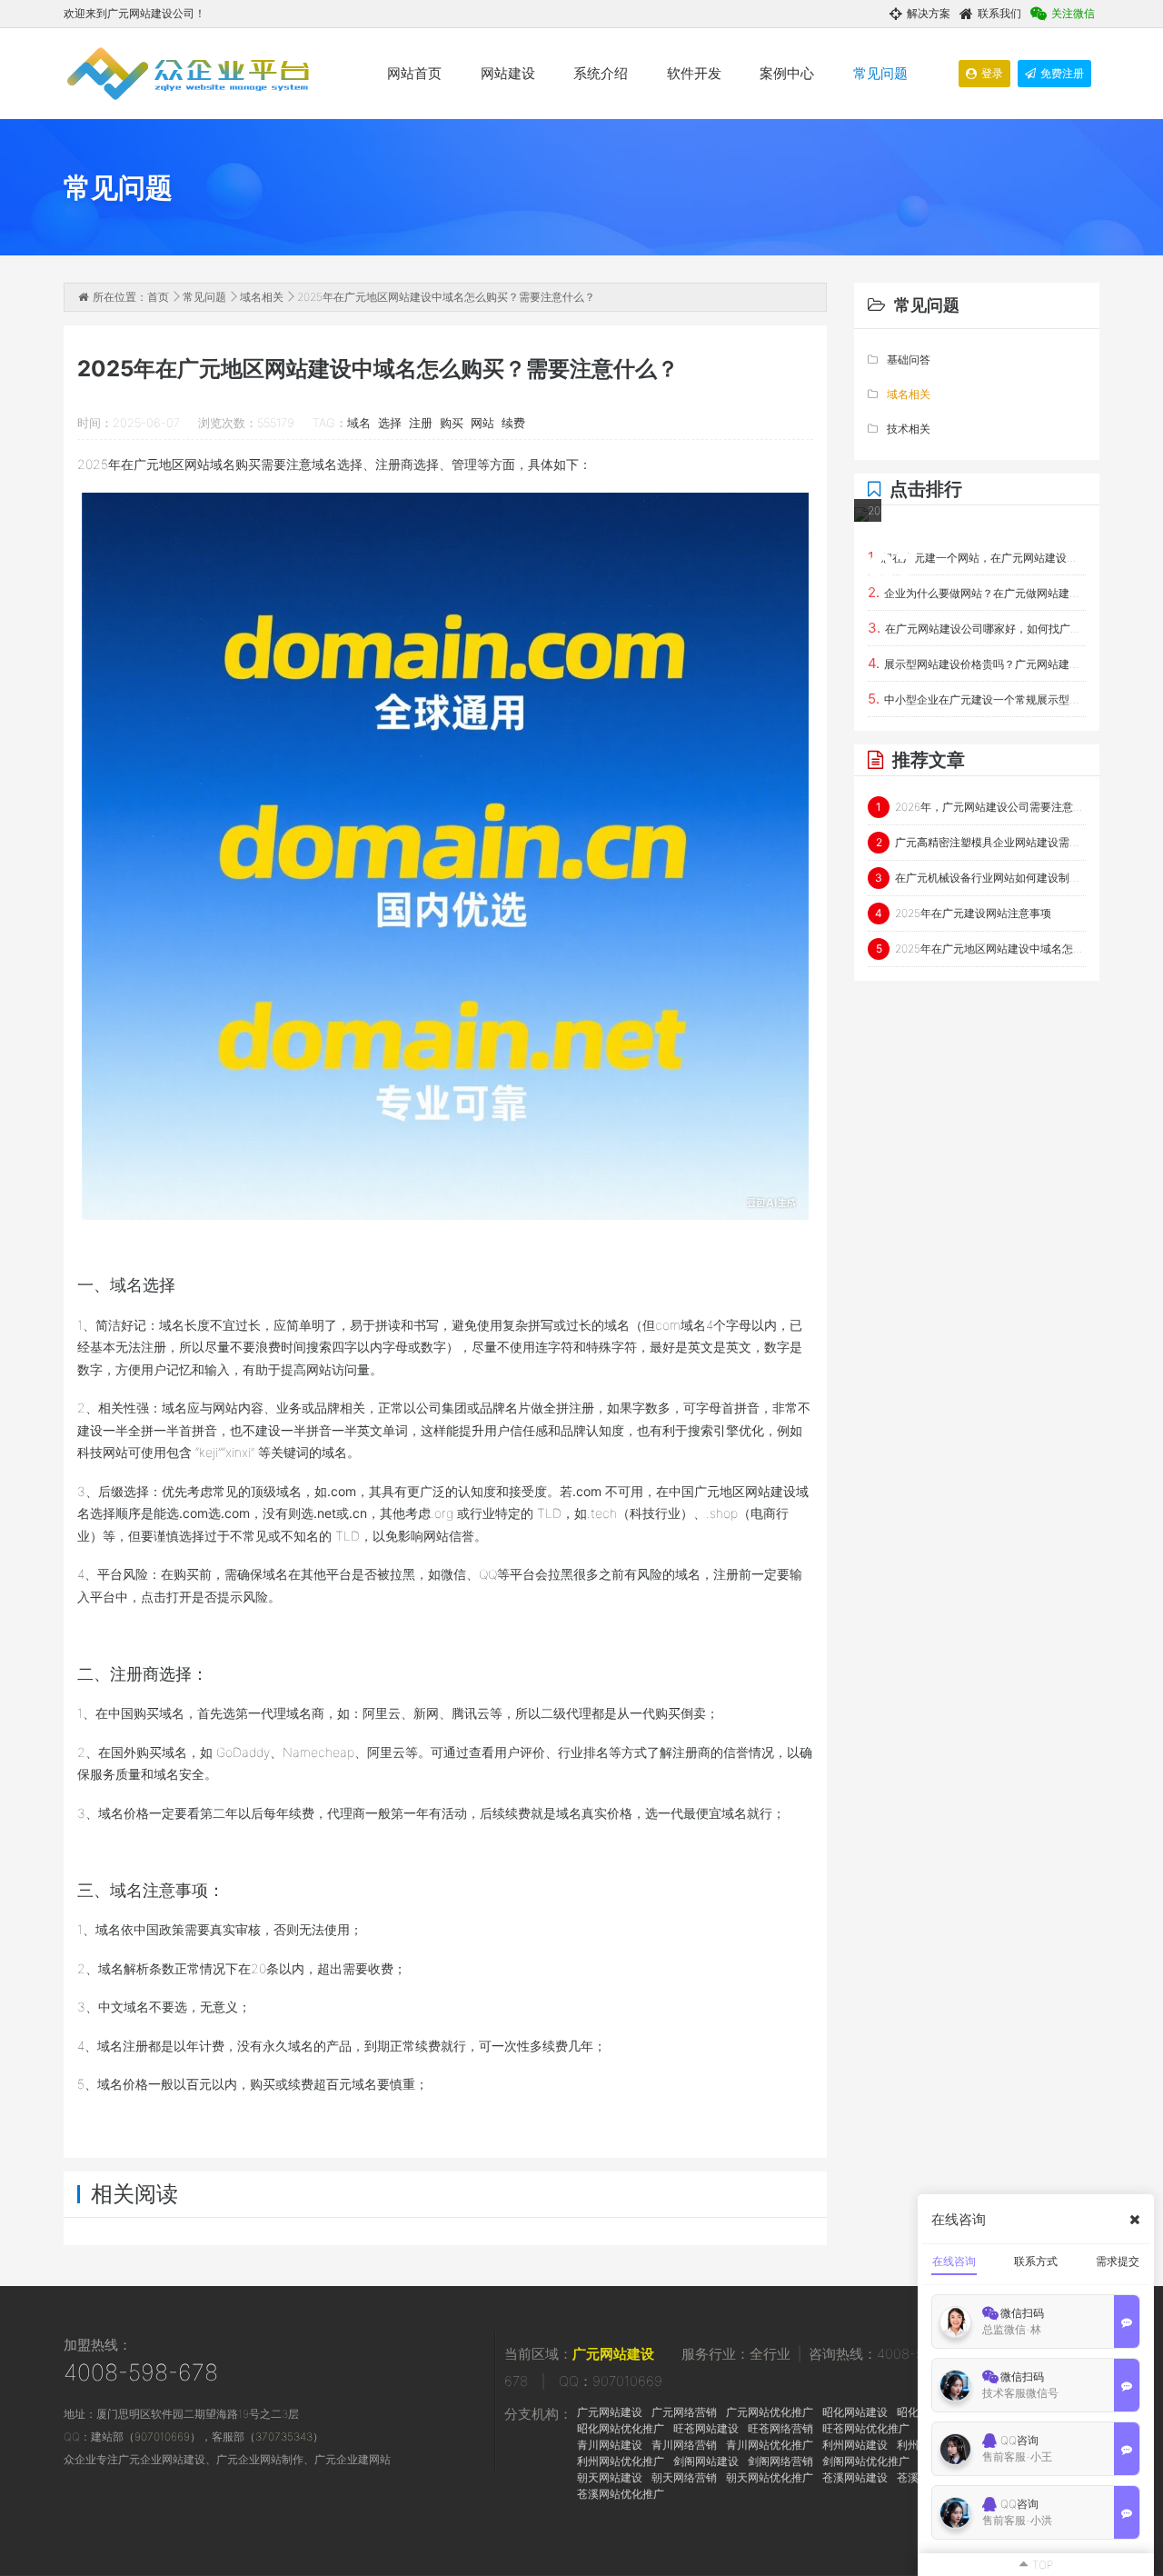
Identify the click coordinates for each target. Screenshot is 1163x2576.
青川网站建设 (610, 2445)
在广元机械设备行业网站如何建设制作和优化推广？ (980, 878)
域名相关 (262, 297)
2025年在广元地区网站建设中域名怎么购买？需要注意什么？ (981, 949)
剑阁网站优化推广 (866, 2461)
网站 (482, 423)
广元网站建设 (613, 2354)
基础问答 (909, 359)
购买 (452, 423)
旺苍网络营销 (780, 2428)
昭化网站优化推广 (621, 2428)
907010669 (162, 2436)
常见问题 (880, 73)
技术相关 (909, 429)
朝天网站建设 (610, 2477)
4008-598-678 (141, 2372)
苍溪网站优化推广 (621, 2494)
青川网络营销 (684, 2445)
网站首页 (414, 73)
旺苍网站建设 (706, 2428)
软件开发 (694, 73)
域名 (359, 423)
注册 (421, 423)
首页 (158, 297)
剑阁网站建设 (706, 2461)
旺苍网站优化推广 (866, 2428)
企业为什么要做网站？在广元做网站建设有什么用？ (977, 592)
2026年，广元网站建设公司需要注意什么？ (981, 807)
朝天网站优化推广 (770, 2477)
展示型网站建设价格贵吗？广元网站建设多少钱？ (977, 663)
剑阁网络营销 (780, 2461)
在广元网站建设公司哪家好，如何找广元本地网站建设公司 (977, 628)
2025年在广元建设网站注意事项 (963, 913)
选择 (390, 423)
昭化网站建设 (855, 2412)
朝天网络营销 (684, 2477)
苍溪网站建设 (855, 2477)
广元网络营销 (684, 2412)
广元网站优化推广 (770, 2412)
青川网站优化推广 (770, 2445)
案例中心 (787, 73)
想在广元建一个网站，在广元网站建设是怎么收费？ (977, 557)
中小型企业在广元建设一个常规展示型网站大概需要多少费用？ (977, 699)
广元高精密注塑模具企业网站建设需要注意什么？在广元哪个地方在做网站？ (981, 842)
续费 (513, 423)
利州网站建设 (855, 2445)
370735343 (284, 2436)
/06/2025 (868, 552)
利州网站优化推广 (621, 2461)
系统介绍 (601, 73)
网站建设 (508, 73)
